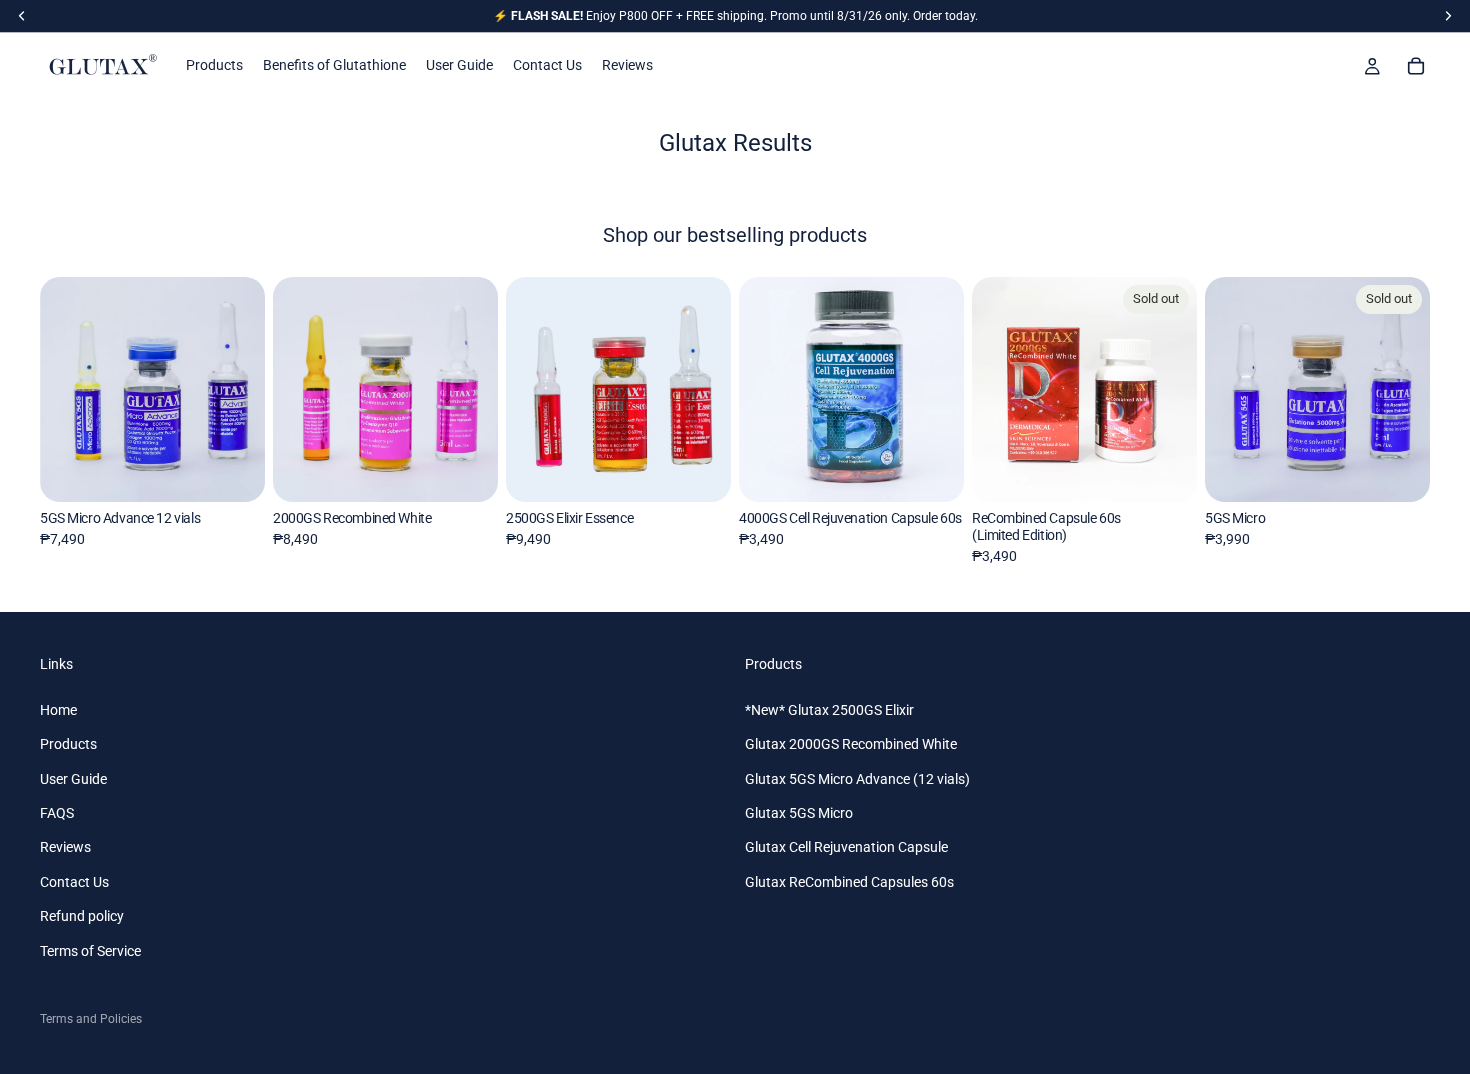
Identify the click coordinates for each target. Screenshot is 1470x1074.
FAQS (57, 813)
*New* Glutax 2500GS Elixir (829, 710)
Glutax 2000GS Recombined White (851, 745)
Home (58, 710)
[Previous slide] (62, 389)
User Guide (73, 779)
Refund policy (82, 916)
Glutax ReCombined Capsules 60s (849, 882)
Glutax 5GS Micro (799, 813)
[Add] (234, 471)
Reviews (65, 848)
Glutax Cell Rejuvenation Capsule (846, 848)
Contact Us (74, 882)
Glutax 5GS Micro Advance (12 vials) (857, 779)
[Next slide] (243, 389)
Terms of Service (90, 951)
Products (68, 745)
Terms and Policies (91, 1019)
